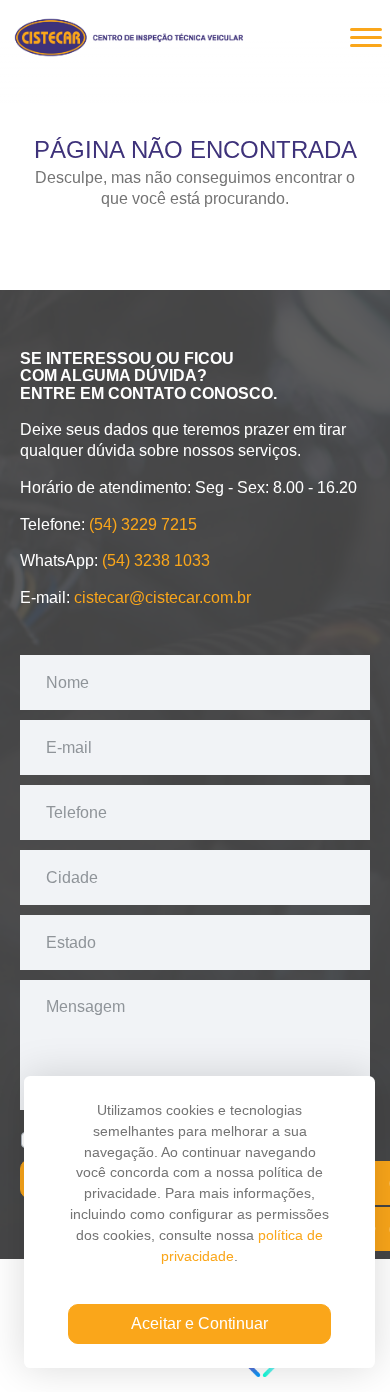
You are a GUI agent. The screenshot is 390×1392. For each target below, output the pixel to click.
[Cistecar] (130, 34)
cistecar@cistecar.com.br (162, 597)
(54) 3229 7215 (143, 524)
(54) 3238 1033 (156, 560)
